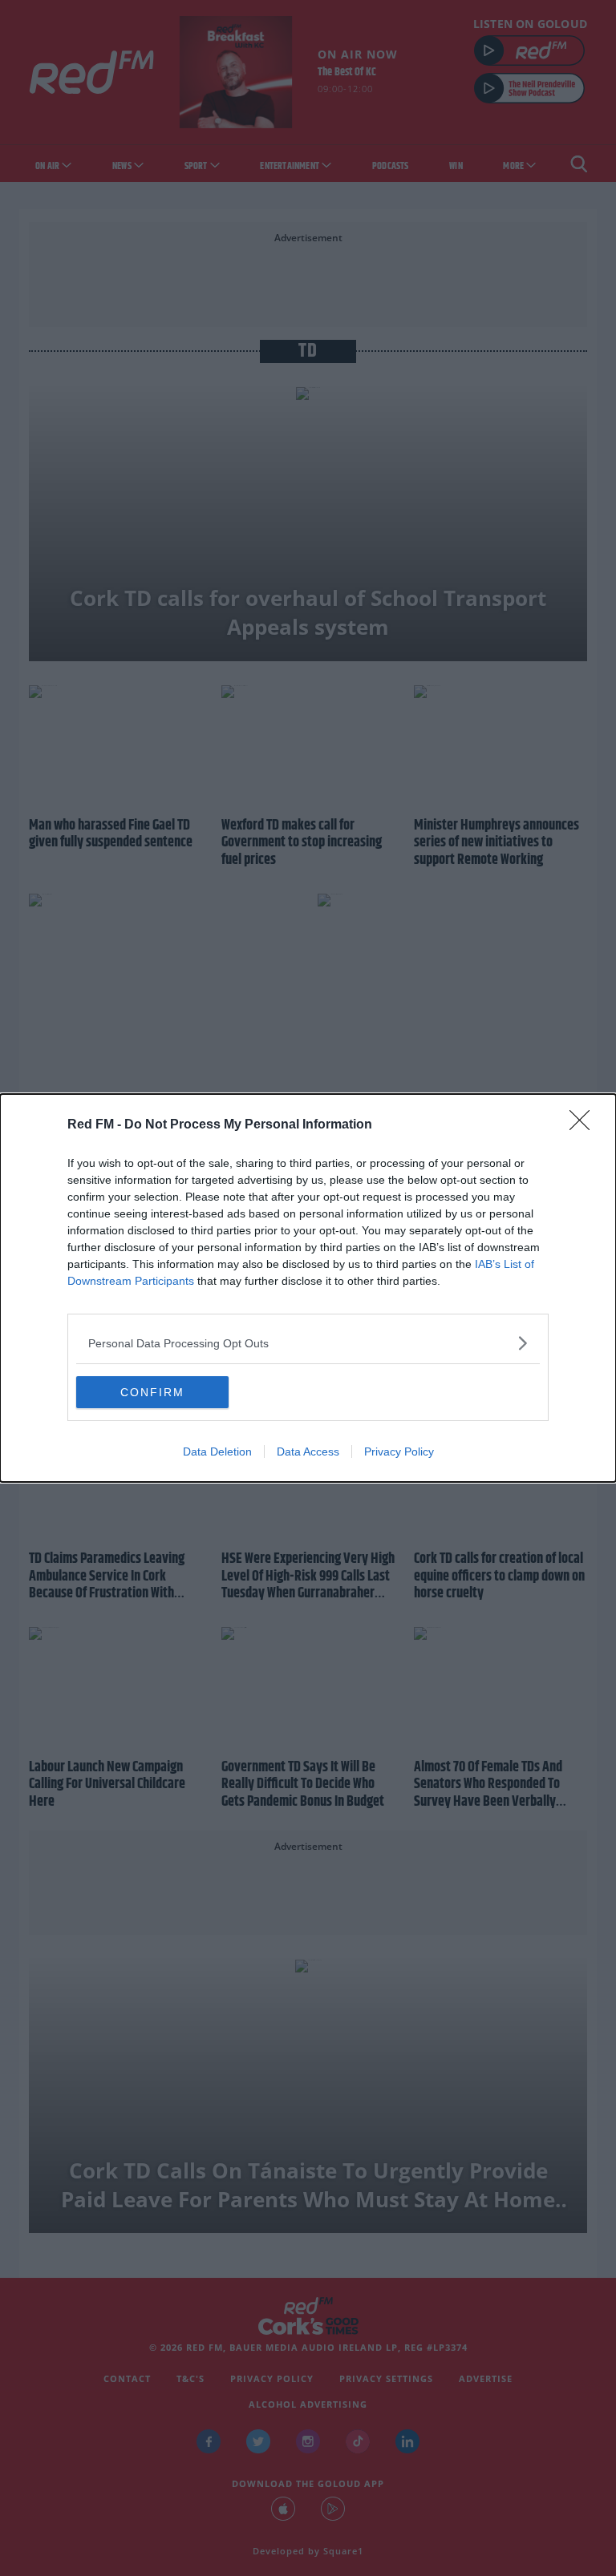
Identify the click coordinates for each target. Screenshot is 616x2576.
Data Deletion (217, 1452)
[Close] (585, 1125)
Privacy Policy (399, 1452)
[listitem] (308, 1343)
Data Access (308, 1452)
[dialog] (308, 1288)
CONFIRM (152, 1392)
